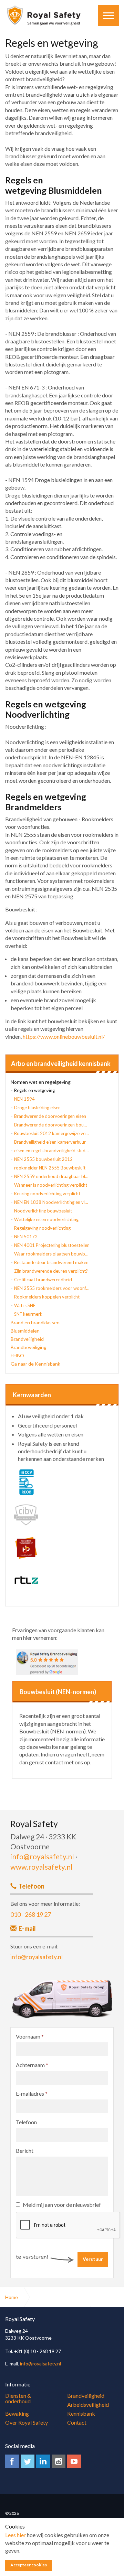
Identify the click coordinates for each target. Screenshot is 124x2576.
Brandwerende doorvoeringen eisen (50, 1116)
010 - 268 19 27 (31, 1914)
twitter (28, 2461)
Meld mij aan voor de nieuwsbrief (62, 2205)
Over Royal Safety (27, 2422)
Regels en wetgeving (34, 1090)
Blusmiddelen (25, 1331)
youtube (74, 2461)
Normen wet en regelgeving (41, 1082)
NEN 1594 (24, 1099)
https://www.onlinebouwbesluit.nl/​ (64, 1036)
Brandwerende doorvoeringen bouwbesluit (52, 1125)
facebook (12, 2461)
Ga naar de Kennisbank (35, 1364)
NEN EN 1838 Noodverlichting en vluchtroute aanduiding (52, 1202)
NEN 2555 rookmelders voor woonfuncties (52, 1288)
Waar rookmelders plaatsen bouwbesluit (52, 1254)
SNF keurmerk (28, 1314)
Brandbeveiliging (29, 1347)
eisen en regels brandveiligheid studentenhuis (52, 1151)
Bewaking (17, 2413)
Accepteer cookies (29, 2565)
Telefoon (26, 2122)
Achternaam (32, 2065)
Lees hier (15, 2535)
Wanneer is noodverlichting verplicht (51, 1185)
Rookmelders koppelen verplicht (47, 1297)
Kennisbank (81, 2413)
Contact (77, 2422)
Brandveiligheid (27, 1339)
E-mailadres (32, 2093)
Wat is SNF (25, 1305)
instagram (59, 2461)
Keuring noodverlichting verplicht (47, 1194)
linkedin (43, 2461)
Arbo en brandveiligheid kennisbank (61, 1064)
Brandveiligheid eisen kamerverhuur (50, 1142)
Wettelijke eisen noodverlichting (46, 1219)
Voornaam (30, 2036)
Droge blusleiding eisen (37, 1108)
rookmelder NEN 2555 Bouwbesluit (50, 1168)
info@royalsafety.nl (42, 1856)
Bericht (25, 2151)
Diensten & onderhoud (18, 2398)
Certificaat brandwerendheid (43, 1280)
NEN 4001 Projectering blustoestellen (52, 1245)
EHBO (17, 1355)
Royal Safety (44, 15)
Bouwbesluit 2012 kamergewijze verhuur (52, 1133)
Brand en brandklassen (35, 1322)
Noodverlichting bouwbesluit (43, 1211)
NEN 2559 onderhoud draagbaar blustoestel (52, 1176)
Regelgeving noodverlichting (42, 1228)
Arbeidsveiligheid (88, 2404)
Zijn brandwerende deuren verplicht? (51, 1271)
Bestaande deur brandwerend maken (51, 1262)
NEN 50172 (26, 1237)
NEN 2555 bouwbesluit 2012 (43, 1159)
